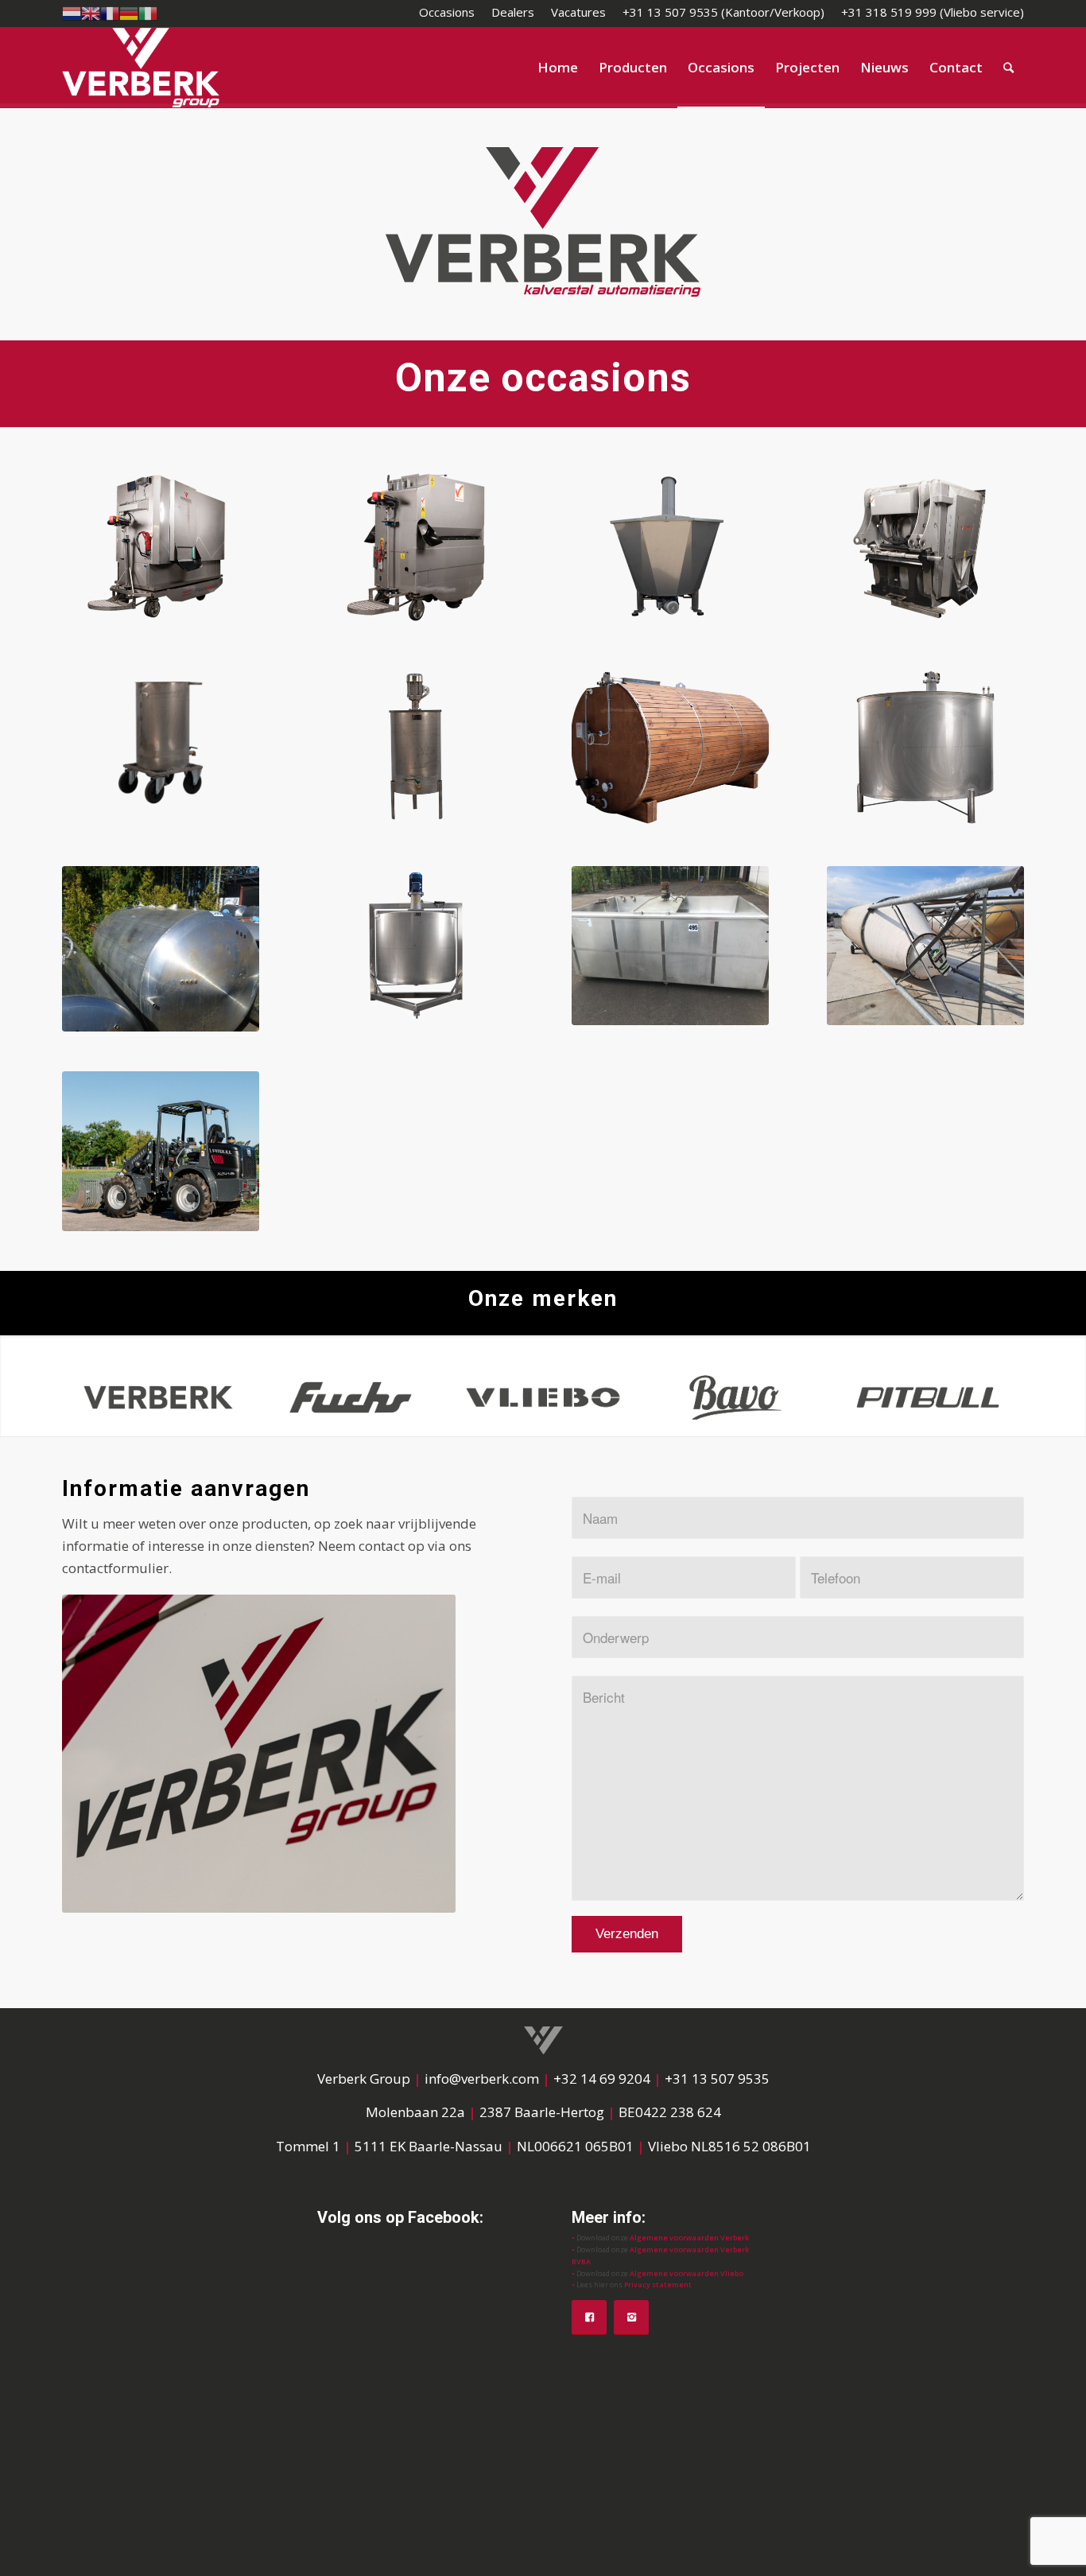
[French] (110, 12)
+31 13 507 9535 (717, 2079)
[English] (91, 12)
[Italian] (148, 12)
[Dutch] (72, 12)
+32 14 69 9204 (602, 2079)
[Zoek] (1008, 68)
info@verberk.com (483, 2079)
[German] (129, 12)
